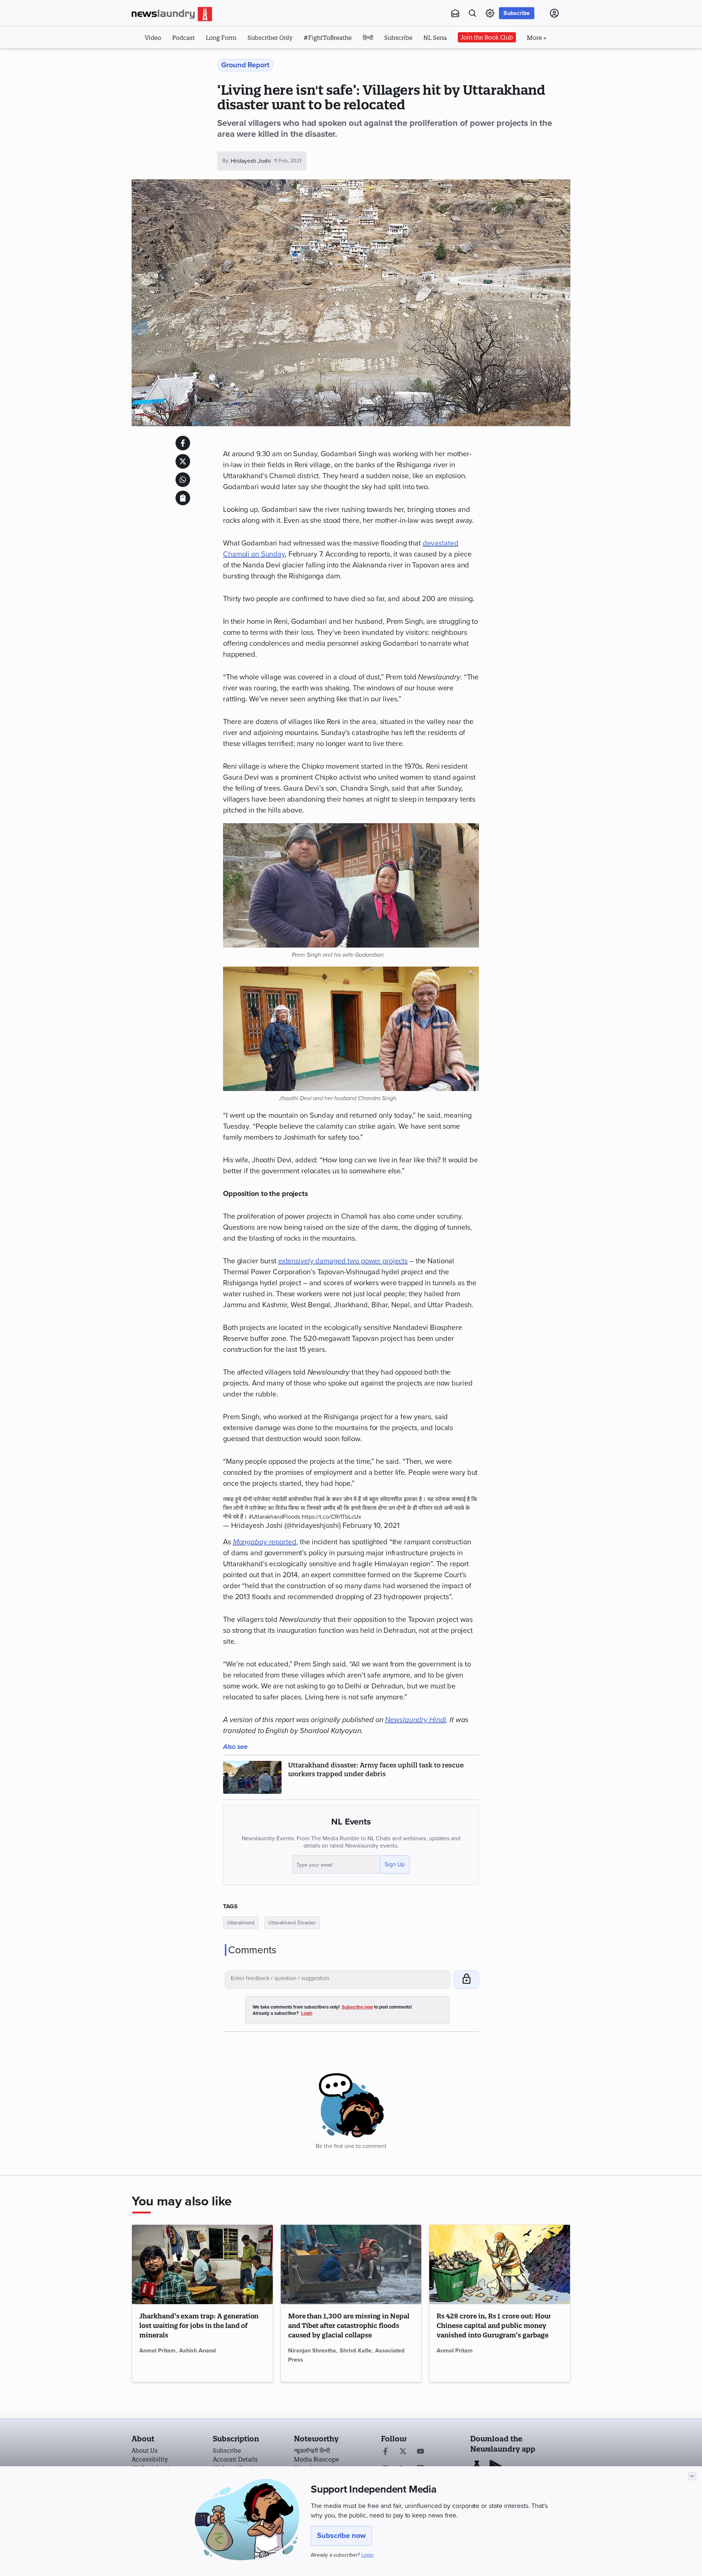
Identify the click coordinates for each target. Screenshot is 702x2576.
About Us (145, 2451)
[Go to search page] (472, 13)
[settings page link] (490, 13)
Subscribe (517, 13)
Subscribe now (341, 2536)
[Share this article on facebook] (183, 443)
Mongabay (250, 1542)
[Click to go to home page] (172, 14)
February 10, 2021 (371, 1526)
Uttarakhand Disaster (292, 1923)
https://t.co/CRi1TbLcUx (331, 1517)
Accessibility (150, 2459)
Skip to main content (168, 58)
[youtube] (420, 2452)
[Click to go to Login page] (554, 13)
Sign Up (395, 1864)
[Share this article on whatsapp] (183, 480)
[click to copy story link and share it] (183, 498)
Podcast (184, 38)
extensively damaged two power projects (343, 1261)
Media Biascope (316, 2459)
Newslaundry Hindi (416, 1720)
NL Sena (435, 38)
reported (282, 1542)
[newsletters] (455, 13)
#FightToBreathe (328, 38)
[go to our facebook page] (385, 2452)
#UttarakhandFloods (274, 1517)
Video (153, 38)
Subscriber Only (270, 38)
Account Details (235, 2459)
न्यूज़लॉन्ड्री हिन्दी (312, 2451)
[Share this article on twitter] (183, 461)
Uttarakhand (241, 1923)
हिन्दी (368, 38)
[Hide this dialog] (692, 2476)
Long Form (221, 38)
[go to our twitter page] (403, 2452)
